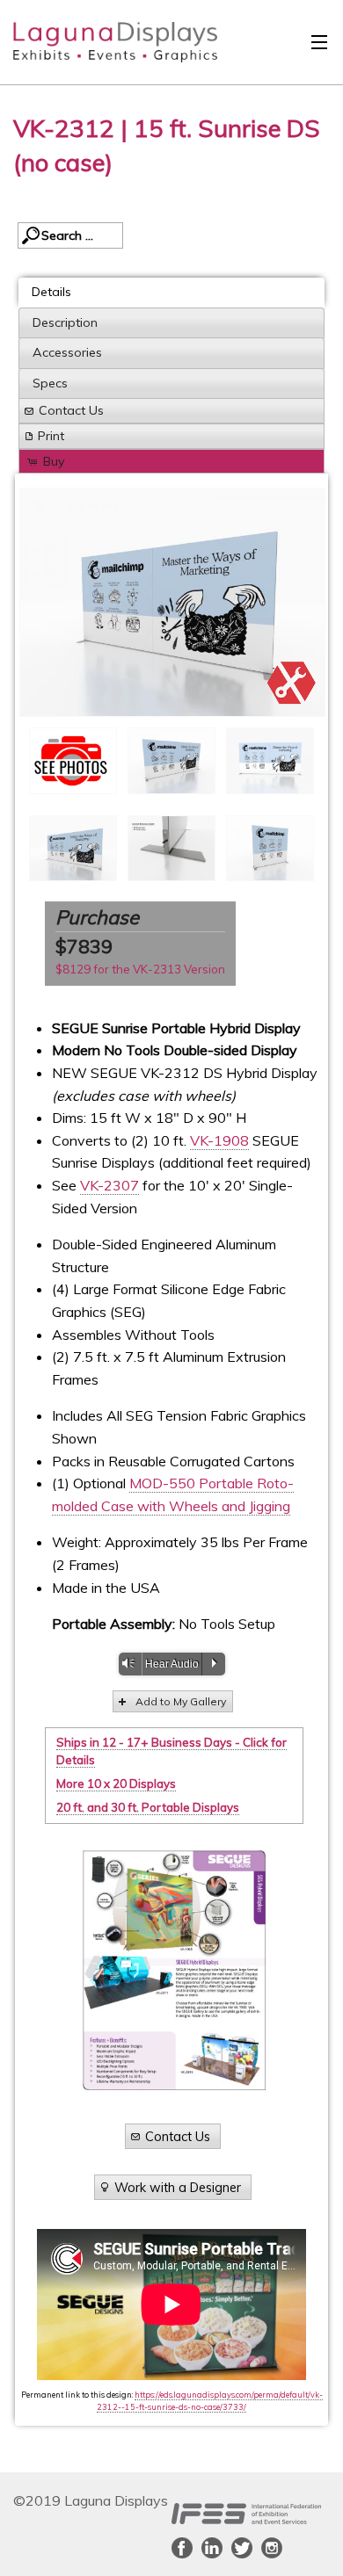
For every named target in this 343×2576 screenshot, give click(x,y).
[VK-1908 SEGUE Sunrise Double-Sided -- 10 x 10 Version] (270, 849)
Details (51, 292)
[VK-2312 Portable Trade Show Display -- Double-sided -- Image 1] (171, 761)
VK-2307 (109, 1185)
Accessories (67, 352)
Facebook (182, 2548)
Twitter (242, 2548)
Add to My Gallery (181, 1701)
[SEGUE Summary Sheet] (174, 1970)
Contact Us (71, 410)
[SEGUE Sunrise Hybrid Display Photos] (73, 760)
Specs (50, 383)
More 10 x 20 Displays (116, 1784)
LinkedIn (212, 2548)
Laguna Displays (106, 47)
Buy (54, 461)
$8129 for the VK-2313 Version (140, 969)
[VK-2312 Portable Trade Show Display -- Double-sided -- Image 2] (270, 761)
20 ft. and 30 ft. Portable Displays (148, 1807)
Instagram (272, 2548)
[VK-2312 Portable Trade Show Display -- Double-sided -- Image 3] (172, 602)
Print (51, 436)
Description (65, 322)
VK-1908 (219, 1140)
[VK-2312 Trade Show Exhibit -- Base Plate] (171, 849)
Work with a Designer (178, 2187)
